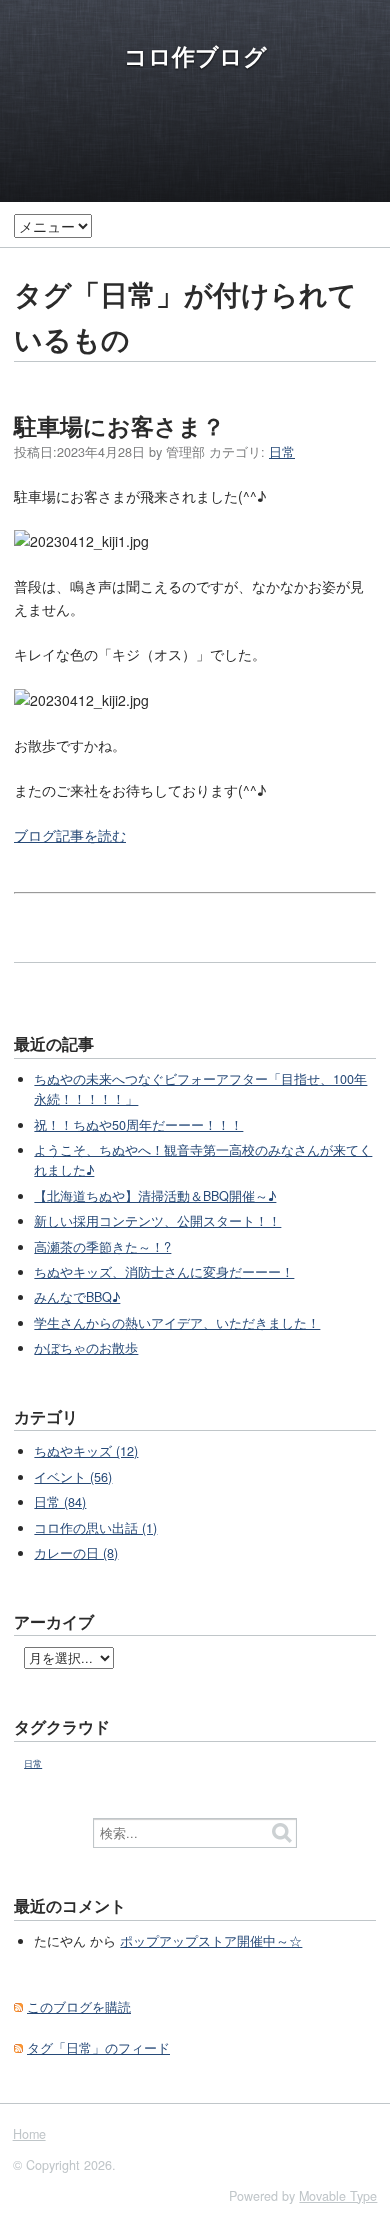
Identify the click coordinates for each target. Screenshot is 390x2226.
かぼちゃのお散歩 (86, 1348)
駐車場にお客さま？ (119, 426)
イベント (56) (73, 1477)
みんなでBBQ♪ (77, 1297)
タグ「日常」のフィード (98, 2048)
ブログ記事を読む (70, 835)
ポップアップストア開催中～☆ (211, 1941)
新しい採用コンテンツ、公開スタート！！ (157, 1221)
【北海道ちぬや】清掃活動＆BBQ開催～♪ (155, 1196)
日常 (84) (60, 1502)
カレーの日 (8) (76, 1553)
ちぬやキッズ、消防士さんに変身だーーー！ (164, 1272)
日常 (282, 452)
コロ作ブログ (195, 56)
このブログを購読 (79, 2007)
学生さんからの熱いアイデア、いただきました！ (177, 1323)
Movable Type (338, 2196)
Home (29, 2134)
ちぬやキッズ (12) (86, 1451)
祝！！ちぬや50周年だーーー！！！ (138, 1125)
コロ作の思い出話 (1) (95, 1528)
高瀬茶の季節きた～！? (102, 1247)
